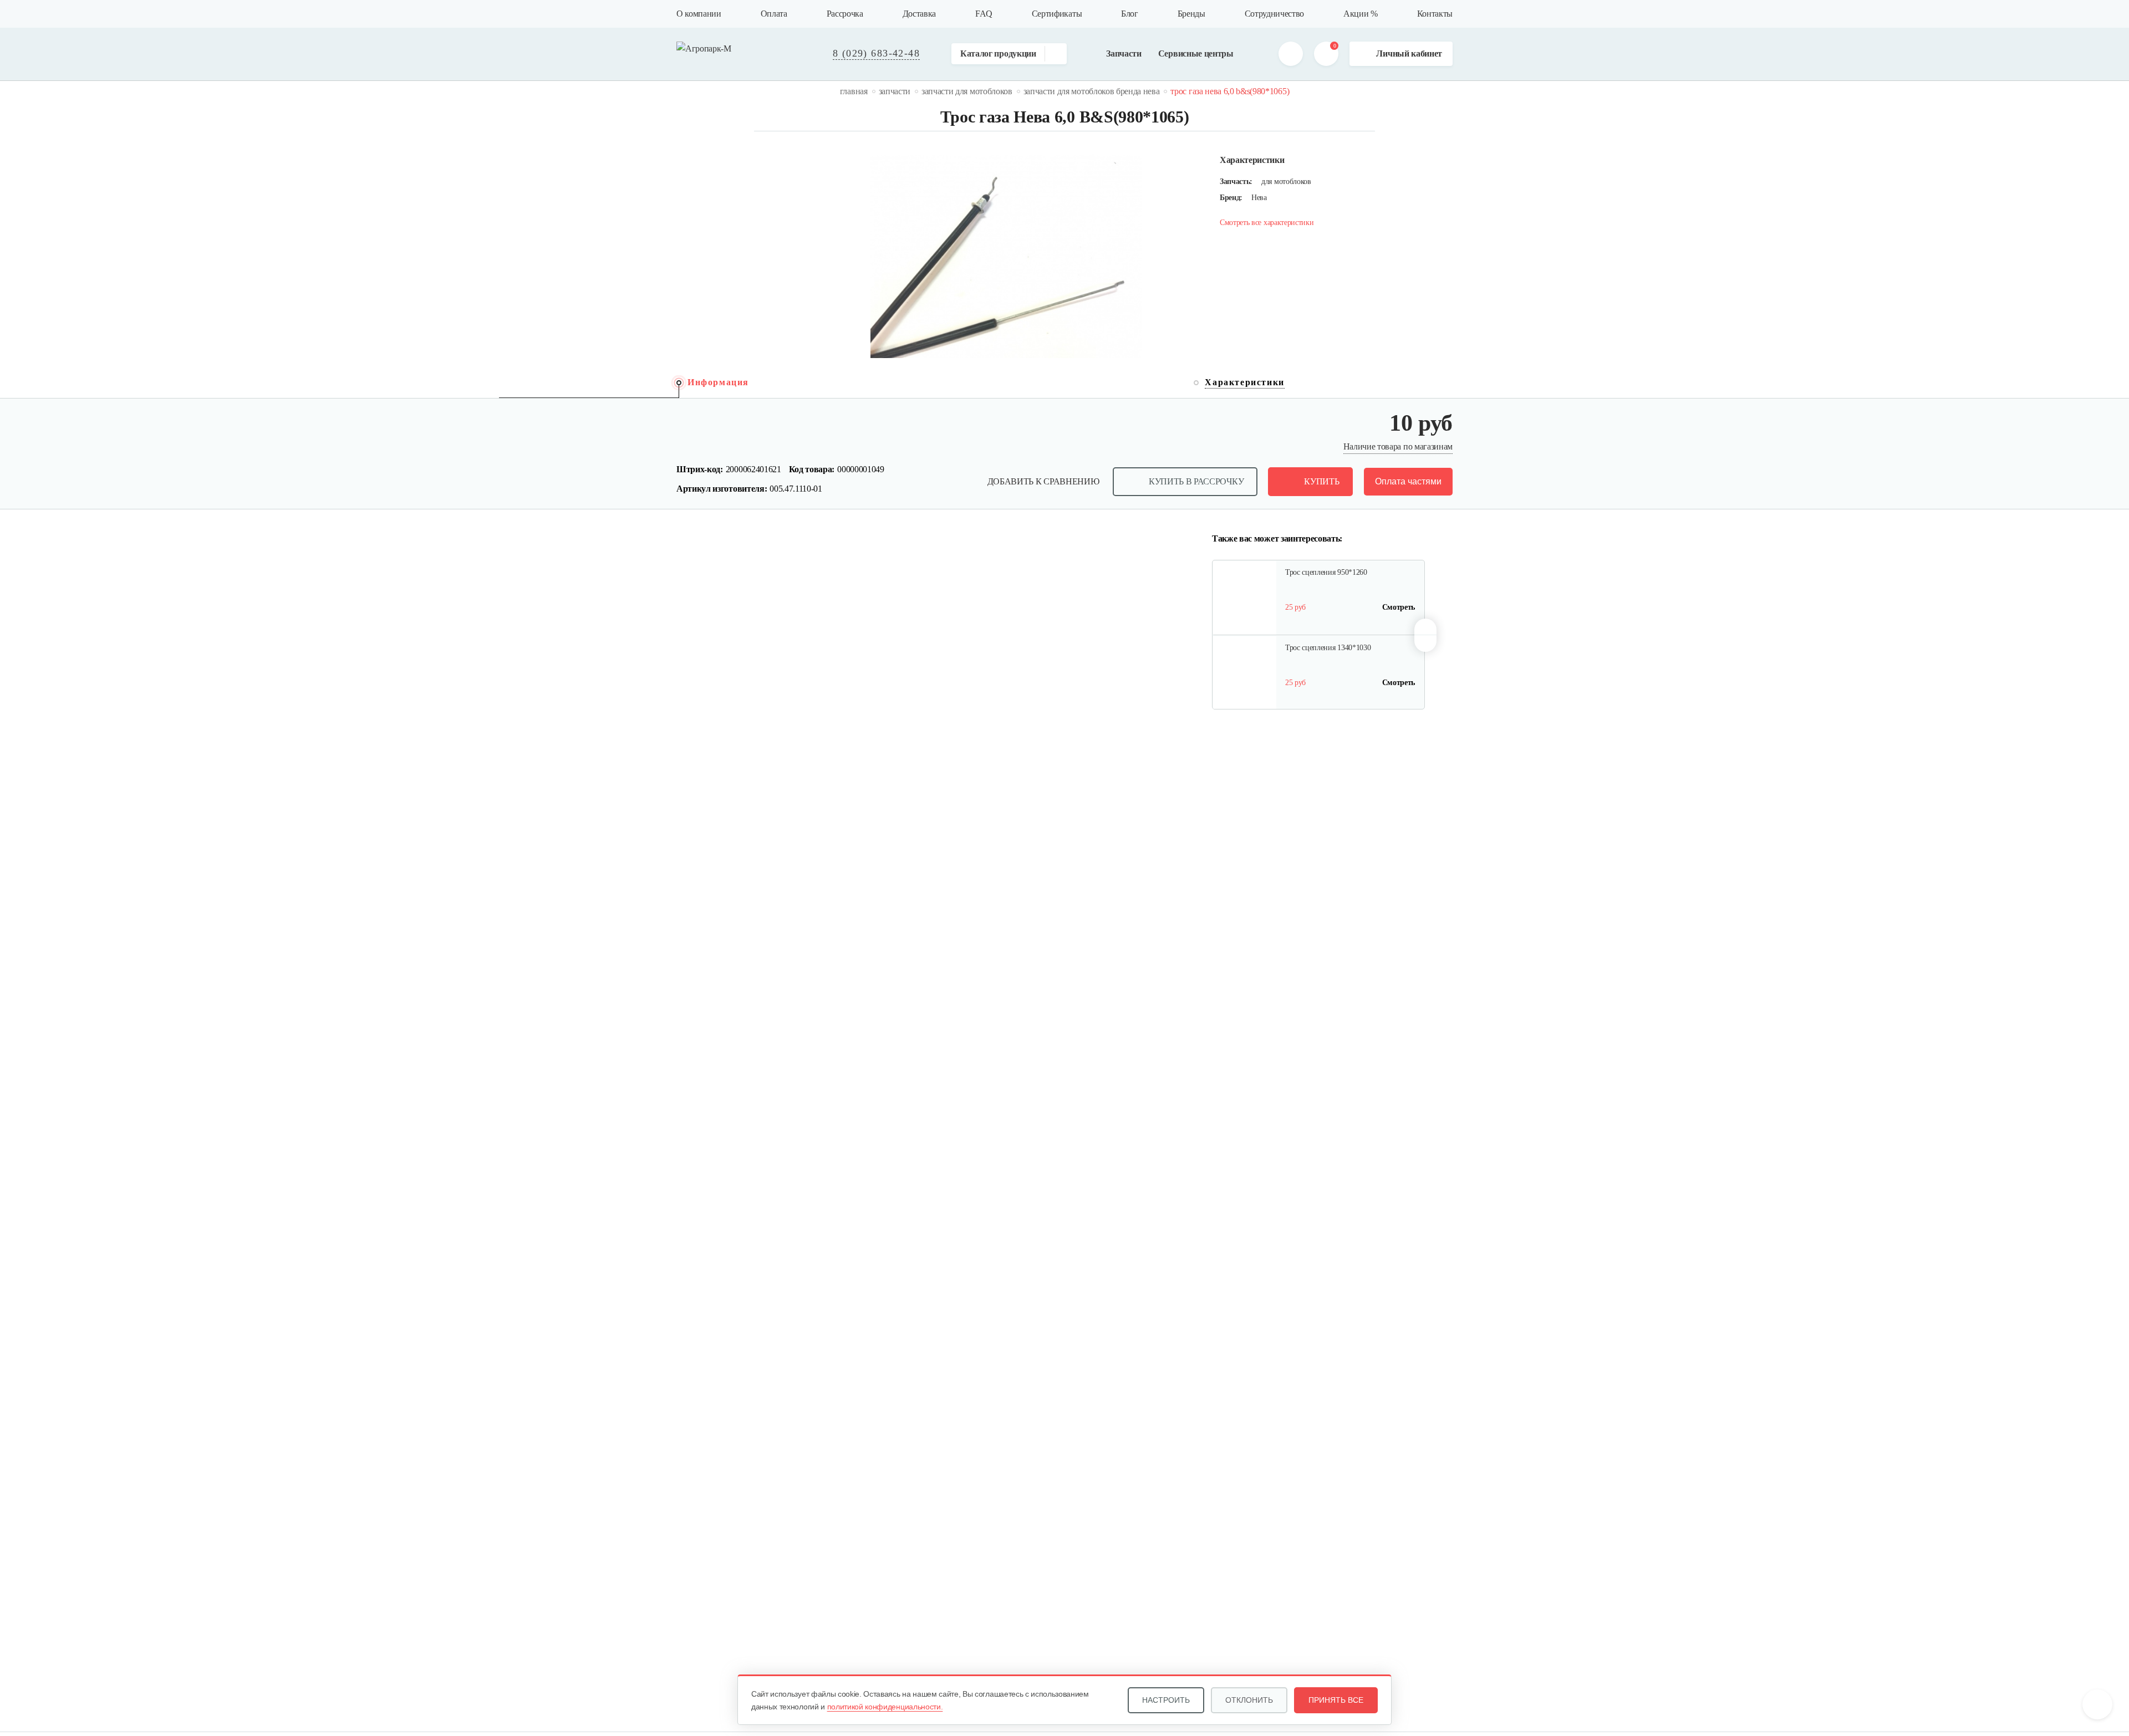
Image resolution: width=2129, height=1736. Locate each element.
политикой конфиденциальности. (885, 1707)
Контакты (1435, 14)
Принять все (1336, 1700)
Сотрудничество (1275, 14)
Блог (1130, 14)
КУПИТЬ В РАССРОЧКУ (1196, 481)
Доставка (919, 14)
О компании (699, 14)
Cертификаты (1057, 14)
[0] (1326, 54)
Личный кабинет (1409, 53)
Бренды (1191, 14)
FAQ (984, 14)
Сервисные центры (1196, 53)
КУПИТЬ (1321, 481)
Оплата (774, 14)
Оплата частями (1408, 481)
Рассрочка (845, 14)
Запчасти (1124, 53)
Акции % (1361, 14)
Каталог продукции (998, 53)
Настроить (1166, 1700)
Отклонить (1249, 1700)
